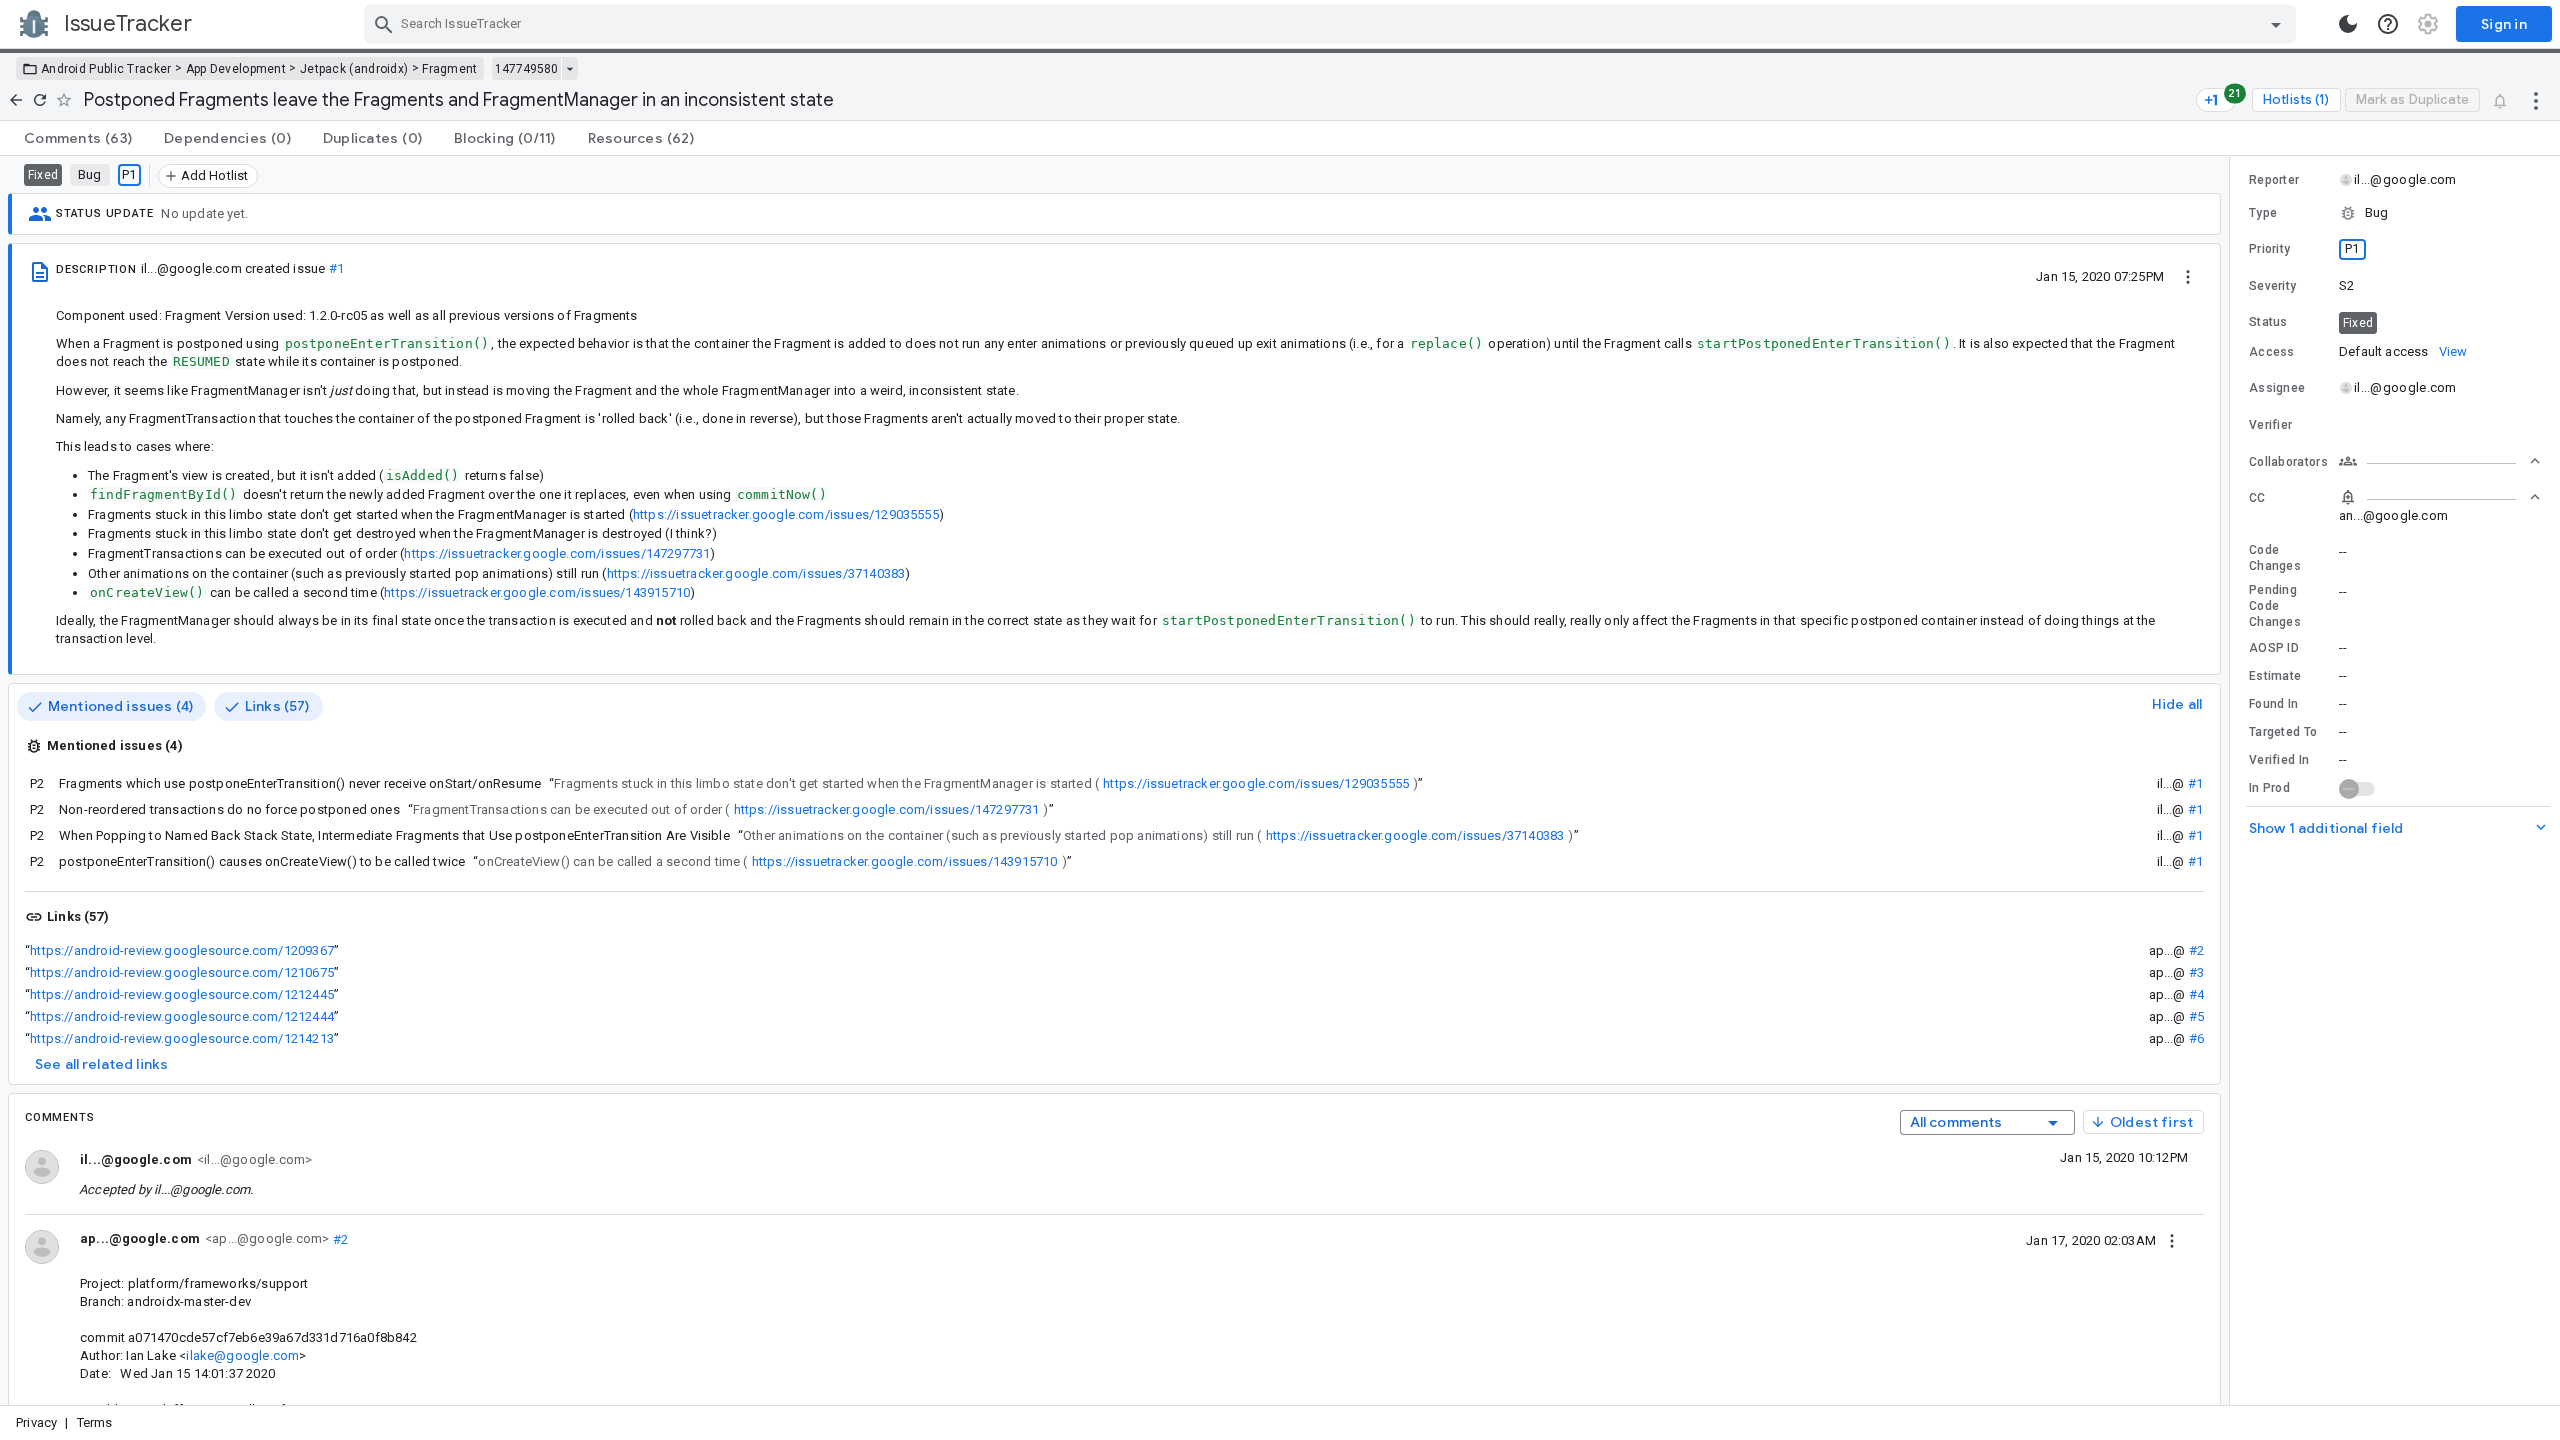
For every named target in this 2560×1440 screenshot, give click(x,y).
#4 (2196, 994)
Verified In (2279, 760)
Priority (2269, 249)
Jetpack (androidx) (354, 69)
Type (2263, 213)
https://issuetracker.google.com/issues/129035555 (786, 514)
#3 (2196, 972)
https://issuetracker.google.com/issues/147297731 (557, 553)
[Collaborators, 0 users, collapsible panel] (2440, 461)
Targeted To (2283, 732)
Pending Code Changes (2275, 606)
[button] (2395, 213)
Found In (2273, 704)
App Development (236, 69)
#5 (2196, 1016)
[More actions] (2536, 100)
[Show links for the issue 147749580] (569, 69)
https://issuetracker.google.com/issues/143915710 (537, 592)
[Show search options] (2276, 24)
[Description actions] (2188, 276)
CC (2257, 498)
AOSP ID (2274, 648)
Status (2268, 322)
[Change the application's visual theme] (2348, 24)
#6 (2196, 1038)
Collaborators (2288, 462)
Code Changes (2275, 558)
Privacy (36, 1422)
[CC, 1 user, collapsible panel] (2440, 497)
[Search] (384, 24)
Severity (2272, 286)
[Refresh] (40, 100)
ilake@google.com (242, 1355)
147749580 (526, 69)
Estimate (2275, 676)
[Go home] (16, 100)
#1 (336, 268)
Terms (95, 1422)
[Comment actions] (2172, 1240)
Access (2272, 352)
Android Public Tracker (106, 69)
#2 (2196, 950)
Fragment (449, 69)
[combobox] (1332, 24)
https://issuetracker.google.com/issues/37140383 (756, 573)
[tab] (78, 138)
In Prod (2269, 788)
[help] (2388, 24)
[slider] (2233, 780)
